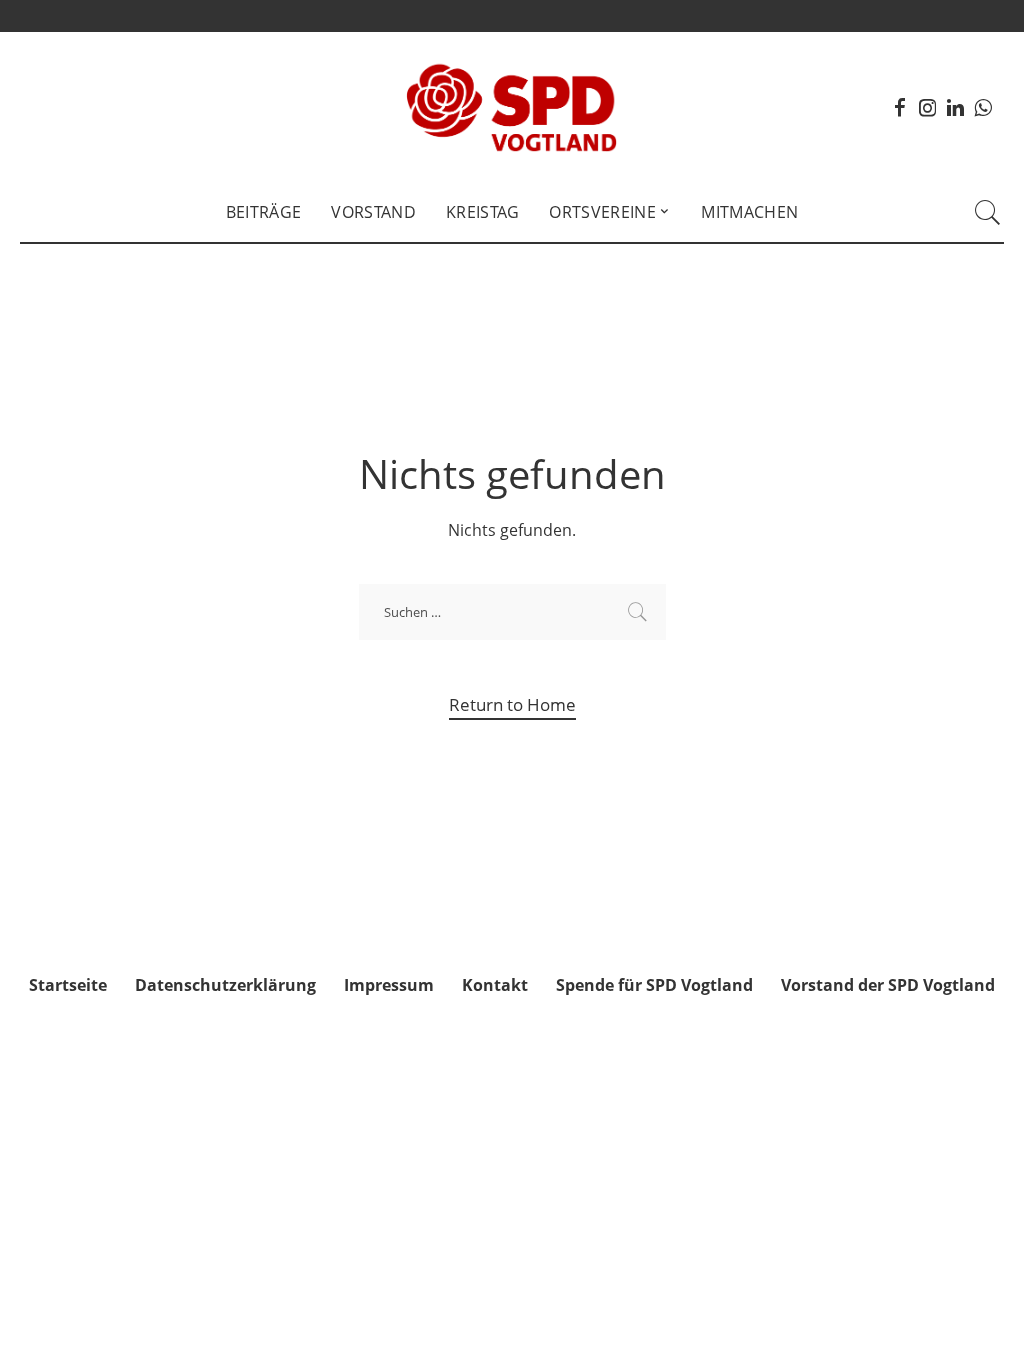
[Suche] (988, 212)
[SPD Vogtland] (512, 107)
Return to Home (512, 704)
